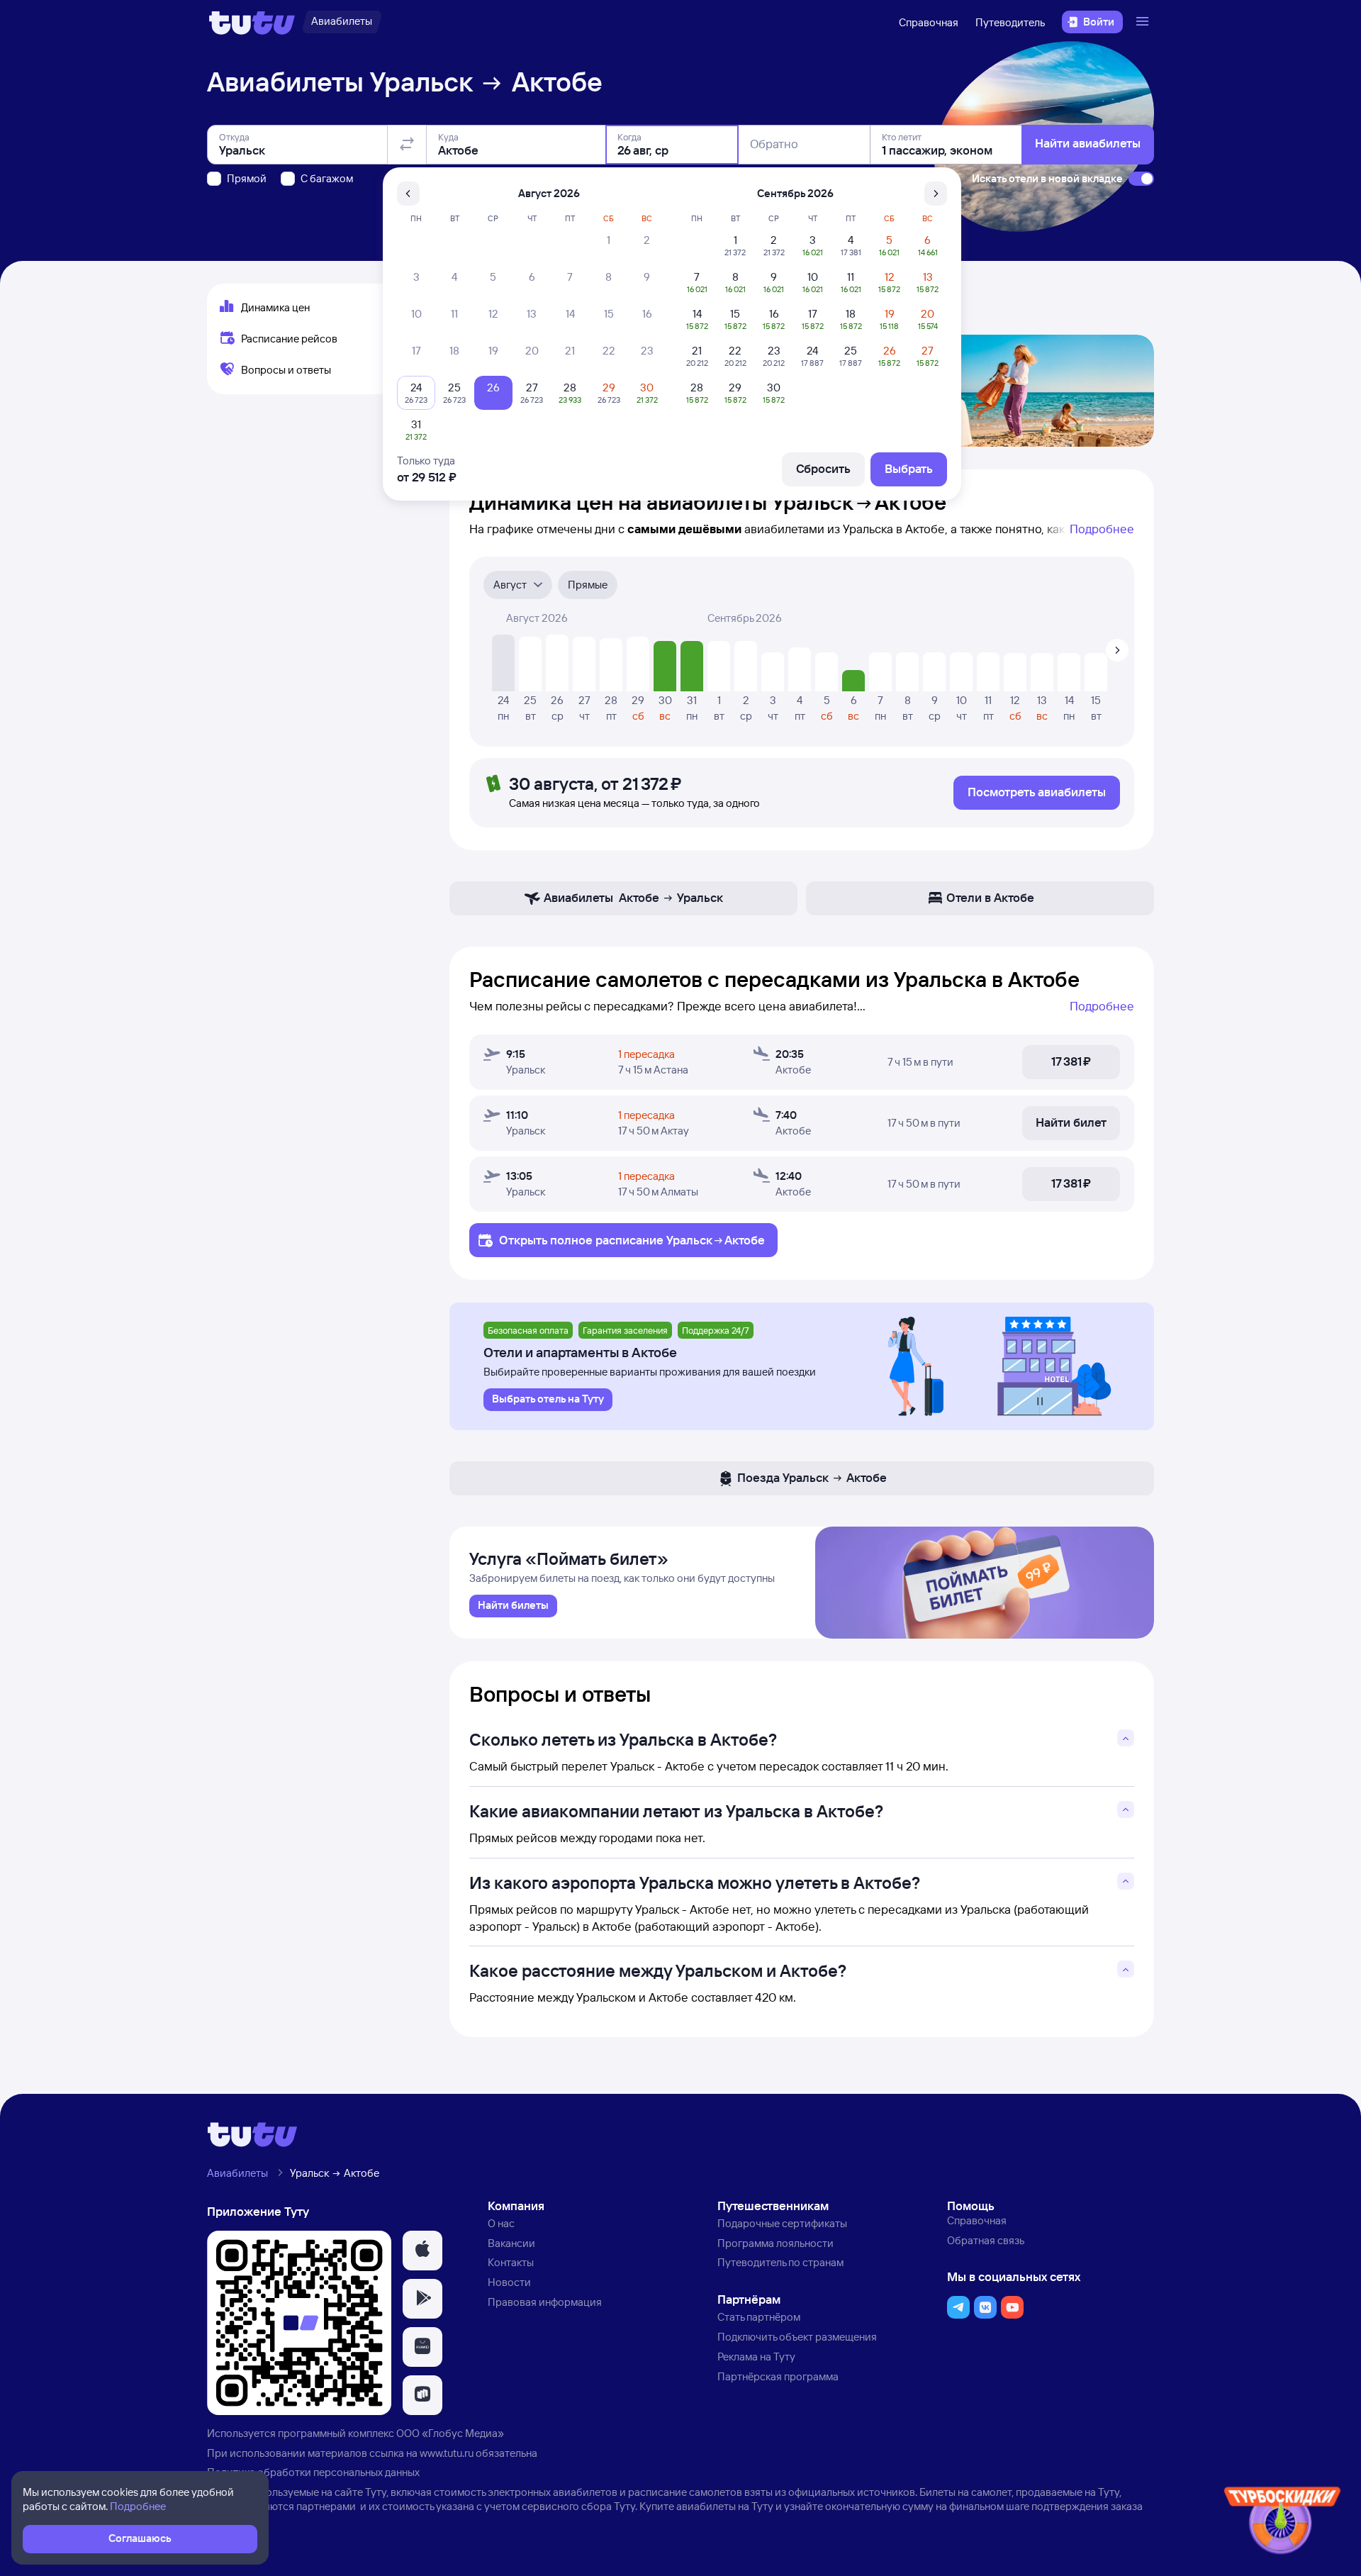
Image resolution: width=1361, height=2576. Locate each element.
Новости (509, 2282)
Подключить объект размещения (797, 2337)
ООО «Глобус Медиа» (450, 2433)
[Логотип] (252, 22)
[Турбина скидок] (1282, 2523)
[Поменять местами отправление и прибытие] (407, 145)
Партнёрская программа (778, 2376)
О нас (501, 2223)
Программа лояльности (775, 2243)
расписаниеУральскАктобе (680, 1240)
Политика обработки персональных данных (313, 2472)
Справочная (929, 22)
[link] (513, 1606)
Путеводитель (1010, 22)
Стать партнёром (759, 2317)
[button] (422, 2251)
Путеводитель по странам (780, 2262)
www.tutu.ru (447, 2453)
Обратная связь (986, 2240)
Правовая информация (545, 2302)
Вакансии (511, 2243)
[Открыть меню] (1144, 22)
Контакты (511, 2262)
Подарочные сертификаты (782, 2223)
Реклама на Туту (756, 2357)
